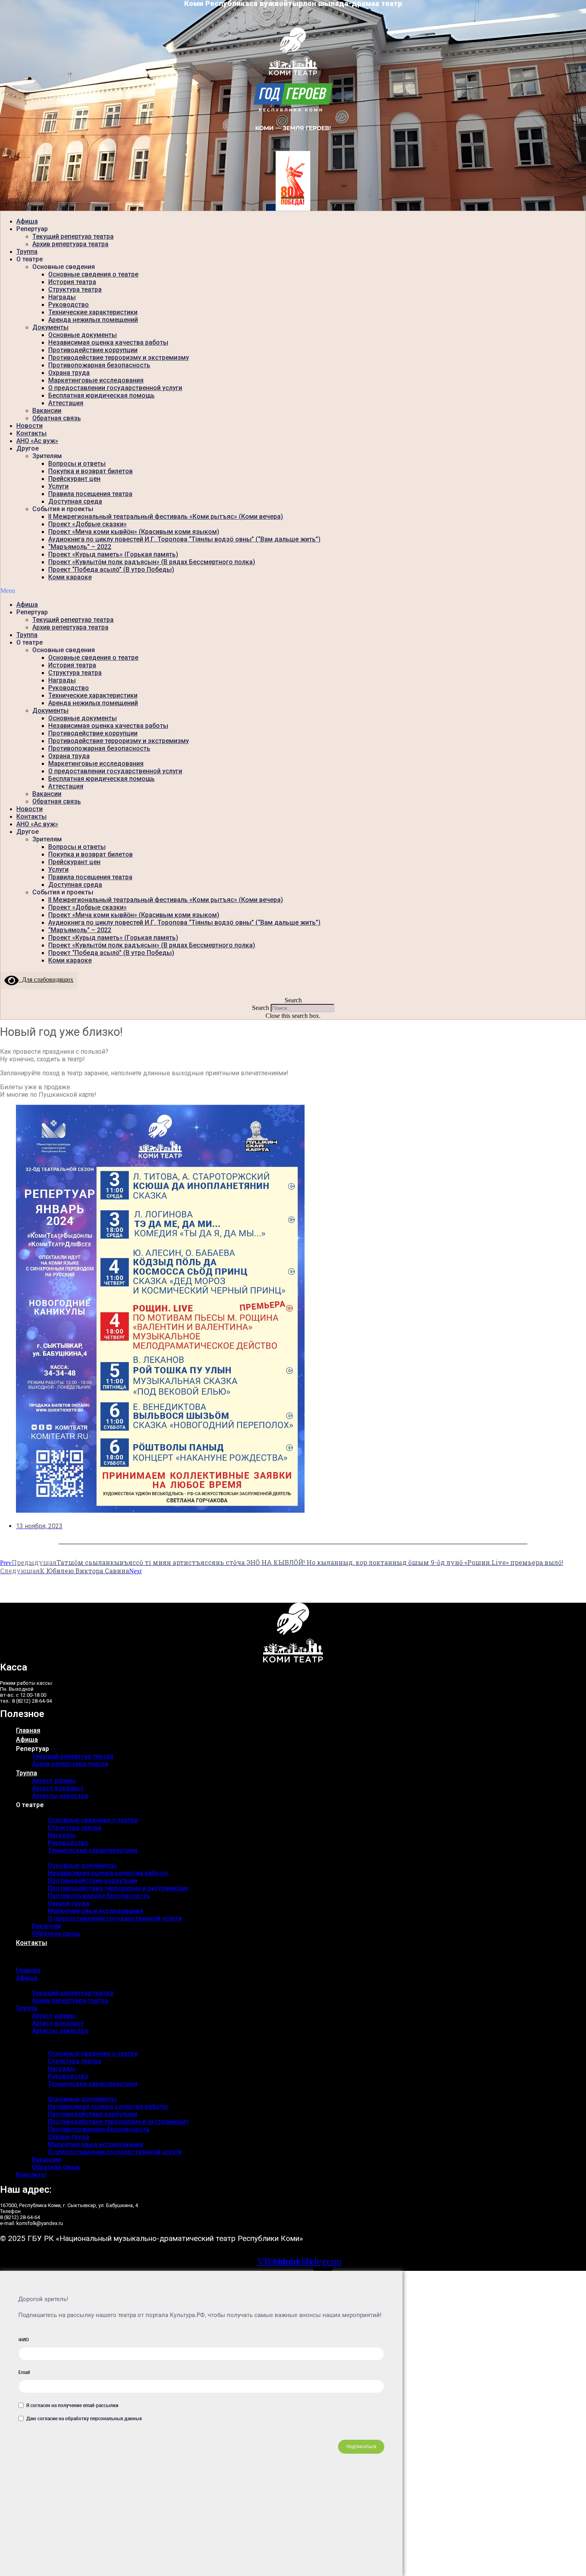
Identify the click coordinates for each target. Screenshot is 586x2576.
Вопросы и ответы (77, 464)
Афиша (27, 221)
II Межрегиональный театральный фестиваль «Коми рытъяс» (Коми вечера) (166, 517)
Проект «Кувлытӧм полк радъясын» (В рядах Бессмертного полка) (152, 562)
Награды (62, 297)
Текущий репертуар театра (73, 236)
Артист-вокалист (58, 1788)
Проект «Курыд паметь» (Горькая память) (113, 554)
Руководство (69, 305)
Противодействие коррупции (93, 350)
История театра (72, 282)
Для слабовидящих (46, 979)
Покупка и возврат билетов (90, 471)
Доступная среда (75, 501)
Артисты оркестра (60, 1796)
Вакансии (47, 411)
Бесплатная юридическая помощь (101, 395)
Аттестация (66, 403)
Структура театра (75, 289)
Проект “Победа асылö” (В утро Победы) (111, 570)
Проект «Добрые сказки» (88, 524)
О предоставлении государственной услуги (115, 388)
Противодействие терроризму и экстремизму (119, 358)
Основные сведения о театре (93, 274)
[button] (293, 591)
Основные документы (83, 335)
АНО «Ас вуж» (37, 441)
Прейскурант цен (74, 479)
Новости (29, 426)
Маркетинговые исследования (96, 380)
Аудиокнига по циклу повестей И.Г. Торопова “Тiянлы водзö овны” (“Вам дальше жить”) (184, 539)
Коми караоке (70, 577)
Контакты (31, 433)
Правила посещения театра (90, 494)
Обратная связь (57, 418)
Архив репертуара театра (70, 244)
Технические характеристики (93, 312)
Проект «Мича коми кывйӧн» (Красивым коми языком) (134, 532)
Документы (50, 327)
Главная (28, 1730)
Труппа (27, 252)
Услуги (58, 486)
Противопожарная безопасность (99, 365)
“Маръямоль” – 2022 (80, 547)
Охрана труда (69, 373)
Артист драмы (54, 1781)
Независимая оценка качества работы (108, 342)
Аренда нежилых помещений (93, 320)
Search (261, 1008)
